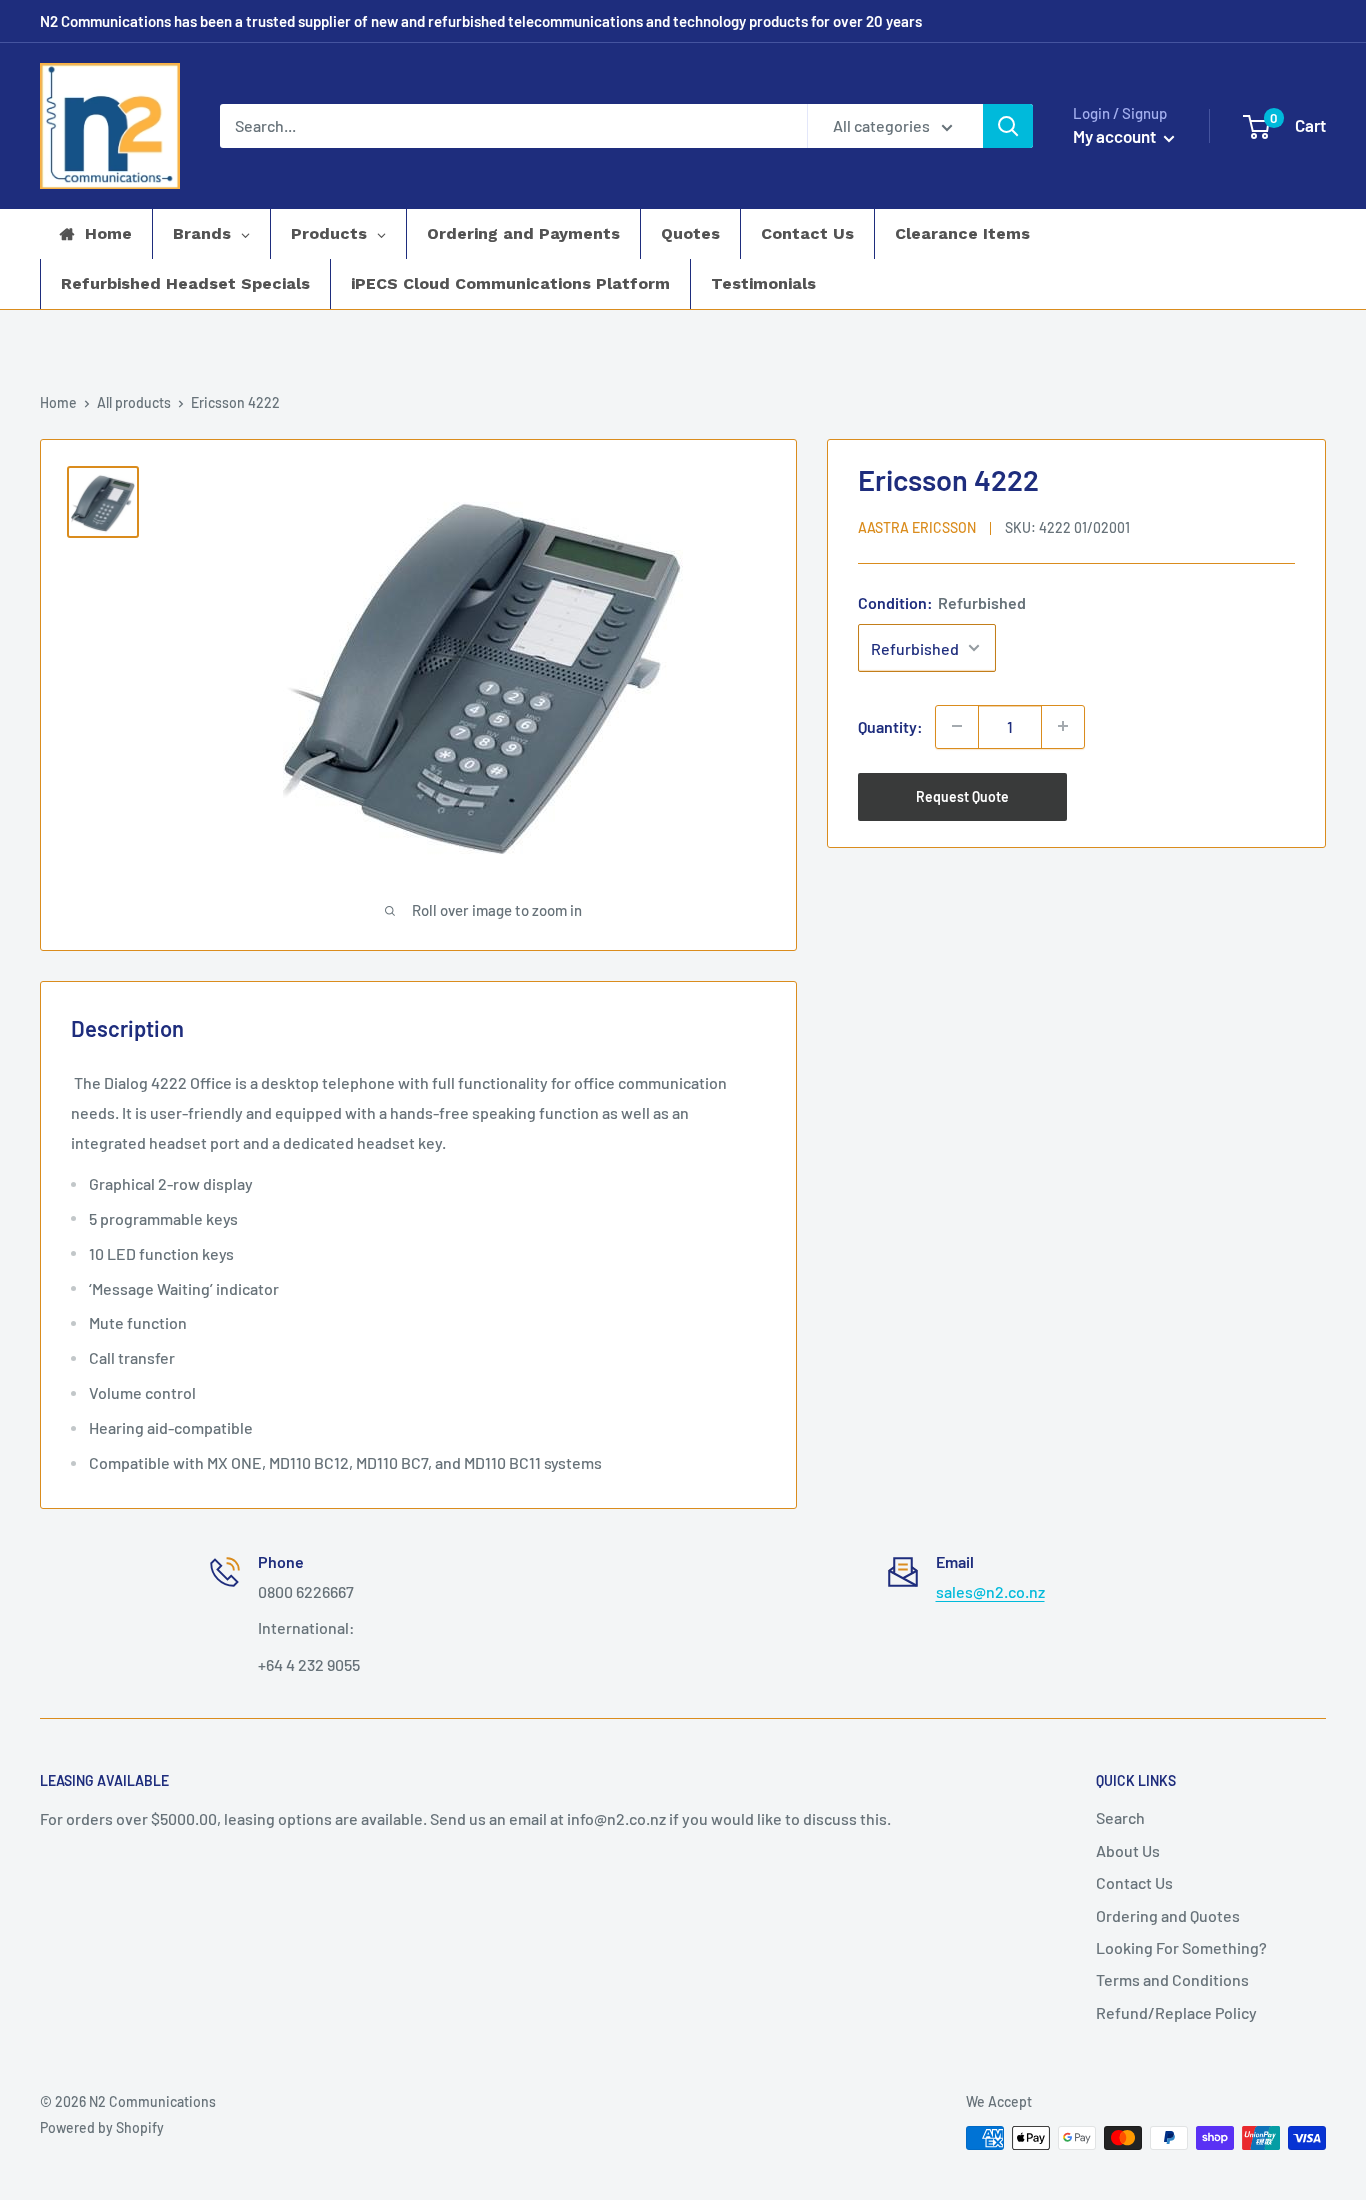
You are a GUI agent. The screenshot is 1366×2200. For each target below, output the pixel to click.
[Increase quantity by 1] (1063, 726)
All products (134, 402)
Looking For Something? (1181, 1947)
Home (58, 402)
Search (1120, 1817)
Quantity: (890, 725)
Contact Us (1134, 1882)
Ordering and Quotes (1168, 1915)
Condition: (942, 601)
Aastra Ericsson (917, 526)
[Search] (1008, 126)
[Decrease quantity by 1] (957, 726)
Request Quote (962, 795)
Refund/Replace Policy (1176, 2012)
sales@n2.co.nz (990, 1591)
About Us (1128, 1850)
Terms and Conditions (1172, 1979)
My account (1116, 136)
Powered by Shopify (102, 2127)
